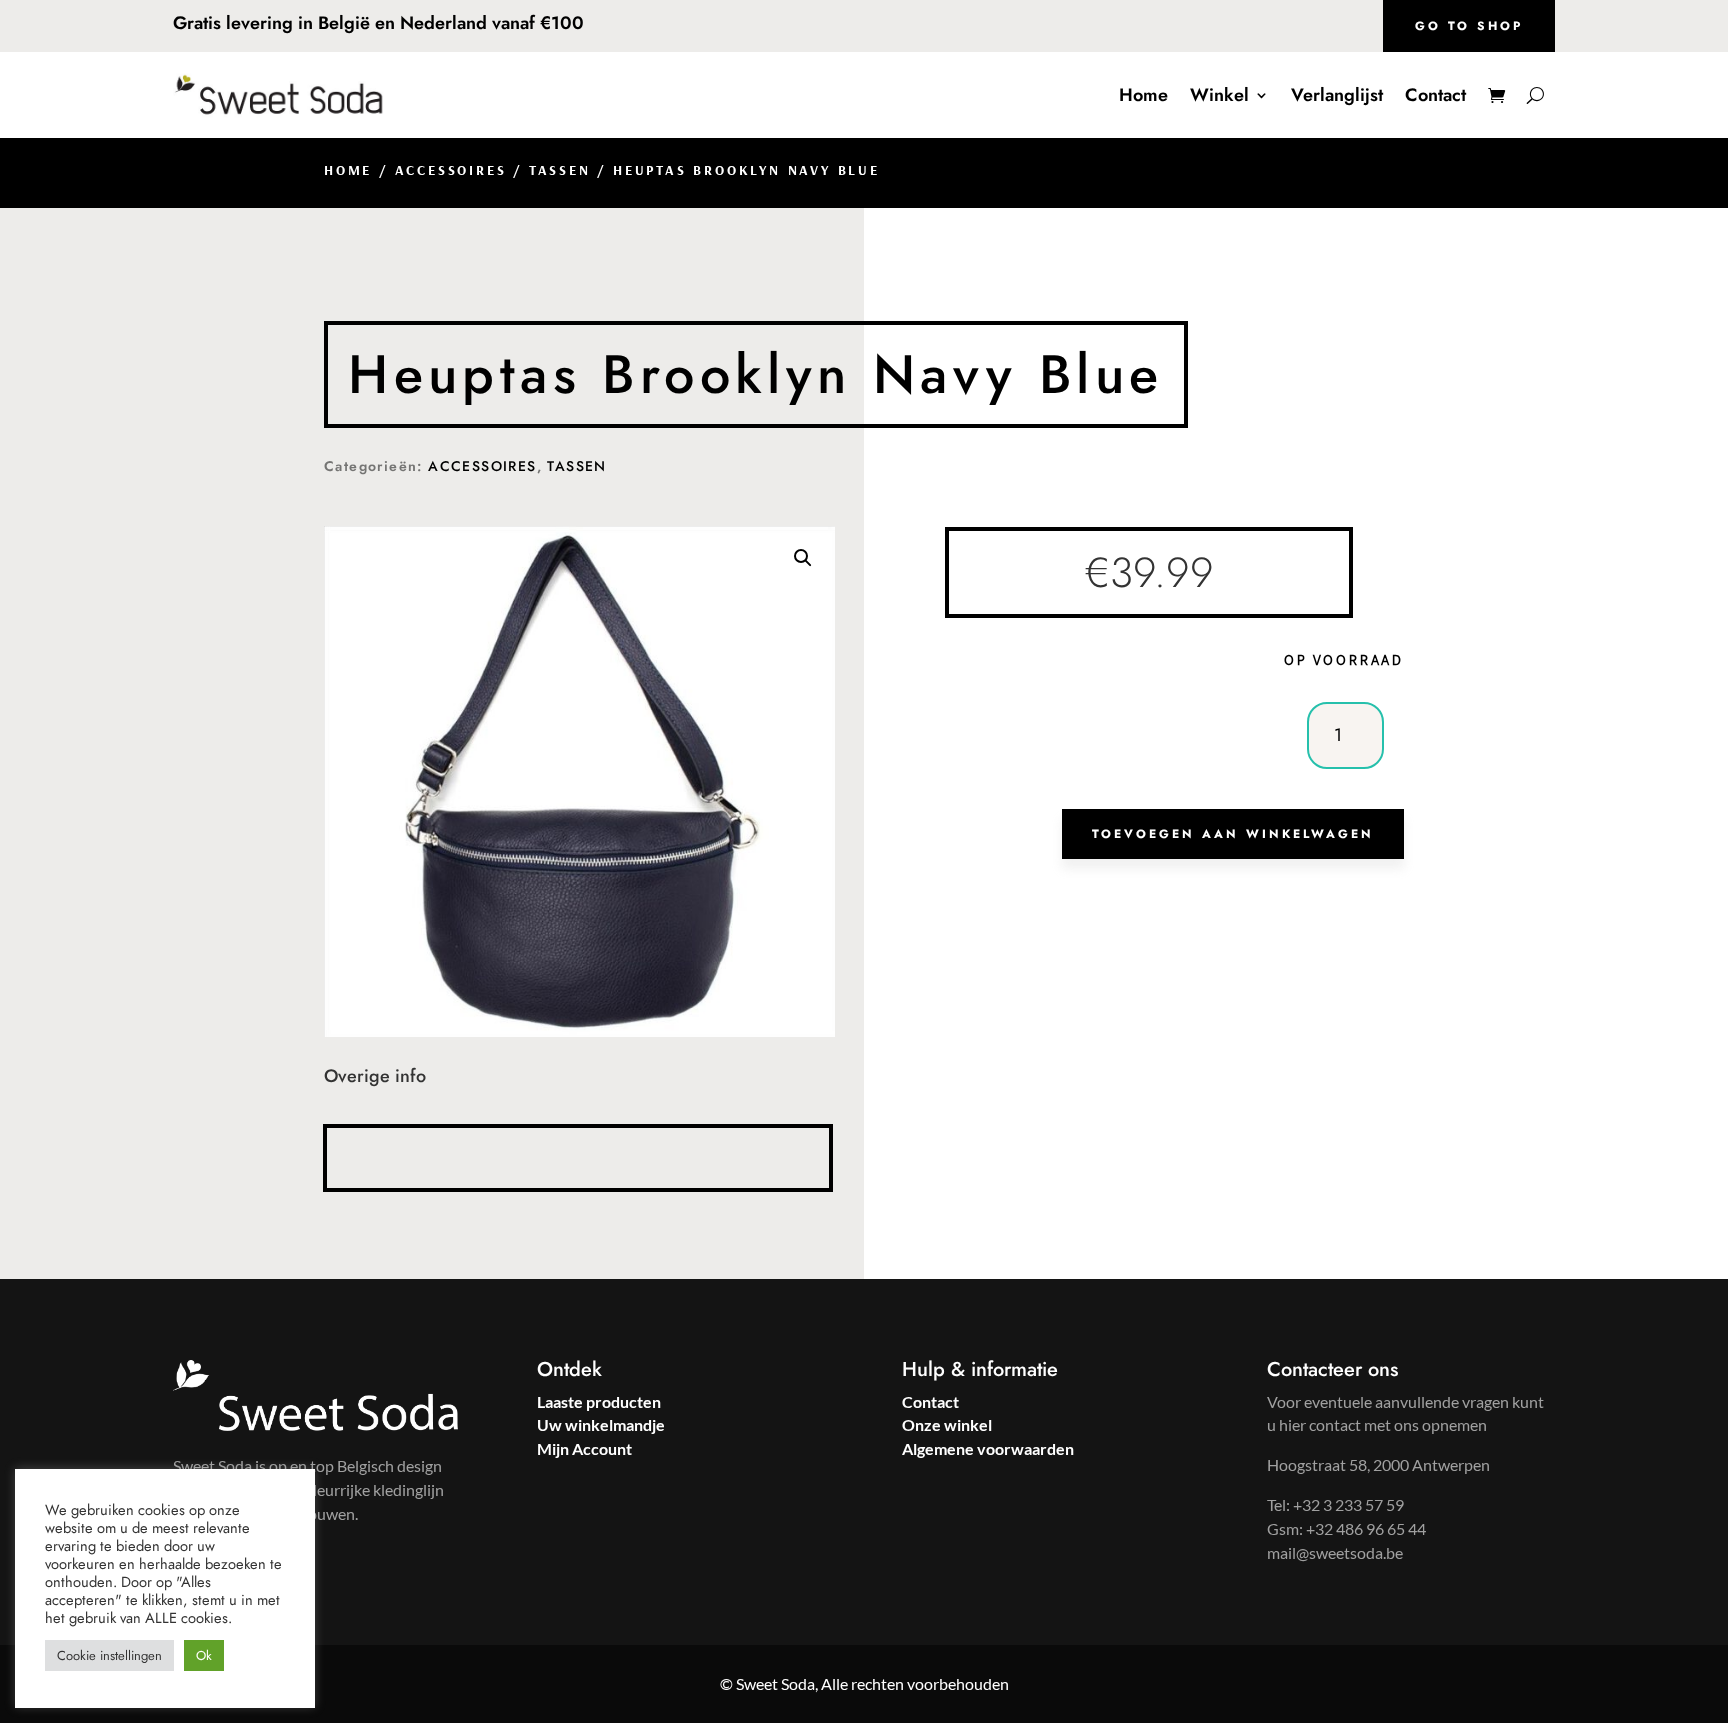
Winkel (1219, 95)
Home (1143, 95)
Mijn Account (584, 1448)
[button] (803, 558)
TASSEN (560, 170)
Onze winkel (947, 1424)
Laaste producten (599, 1401)
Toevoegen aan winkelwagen (1233, 834)
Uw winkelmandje (601, 1424)
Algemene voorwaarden (988, 1448)
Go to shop (1469, 26)
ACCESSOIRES (451, 170)
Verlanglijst (1337, 95)
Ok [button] (204, 1655)
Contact (1435, 95)
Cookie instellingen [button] (109, 1655)
